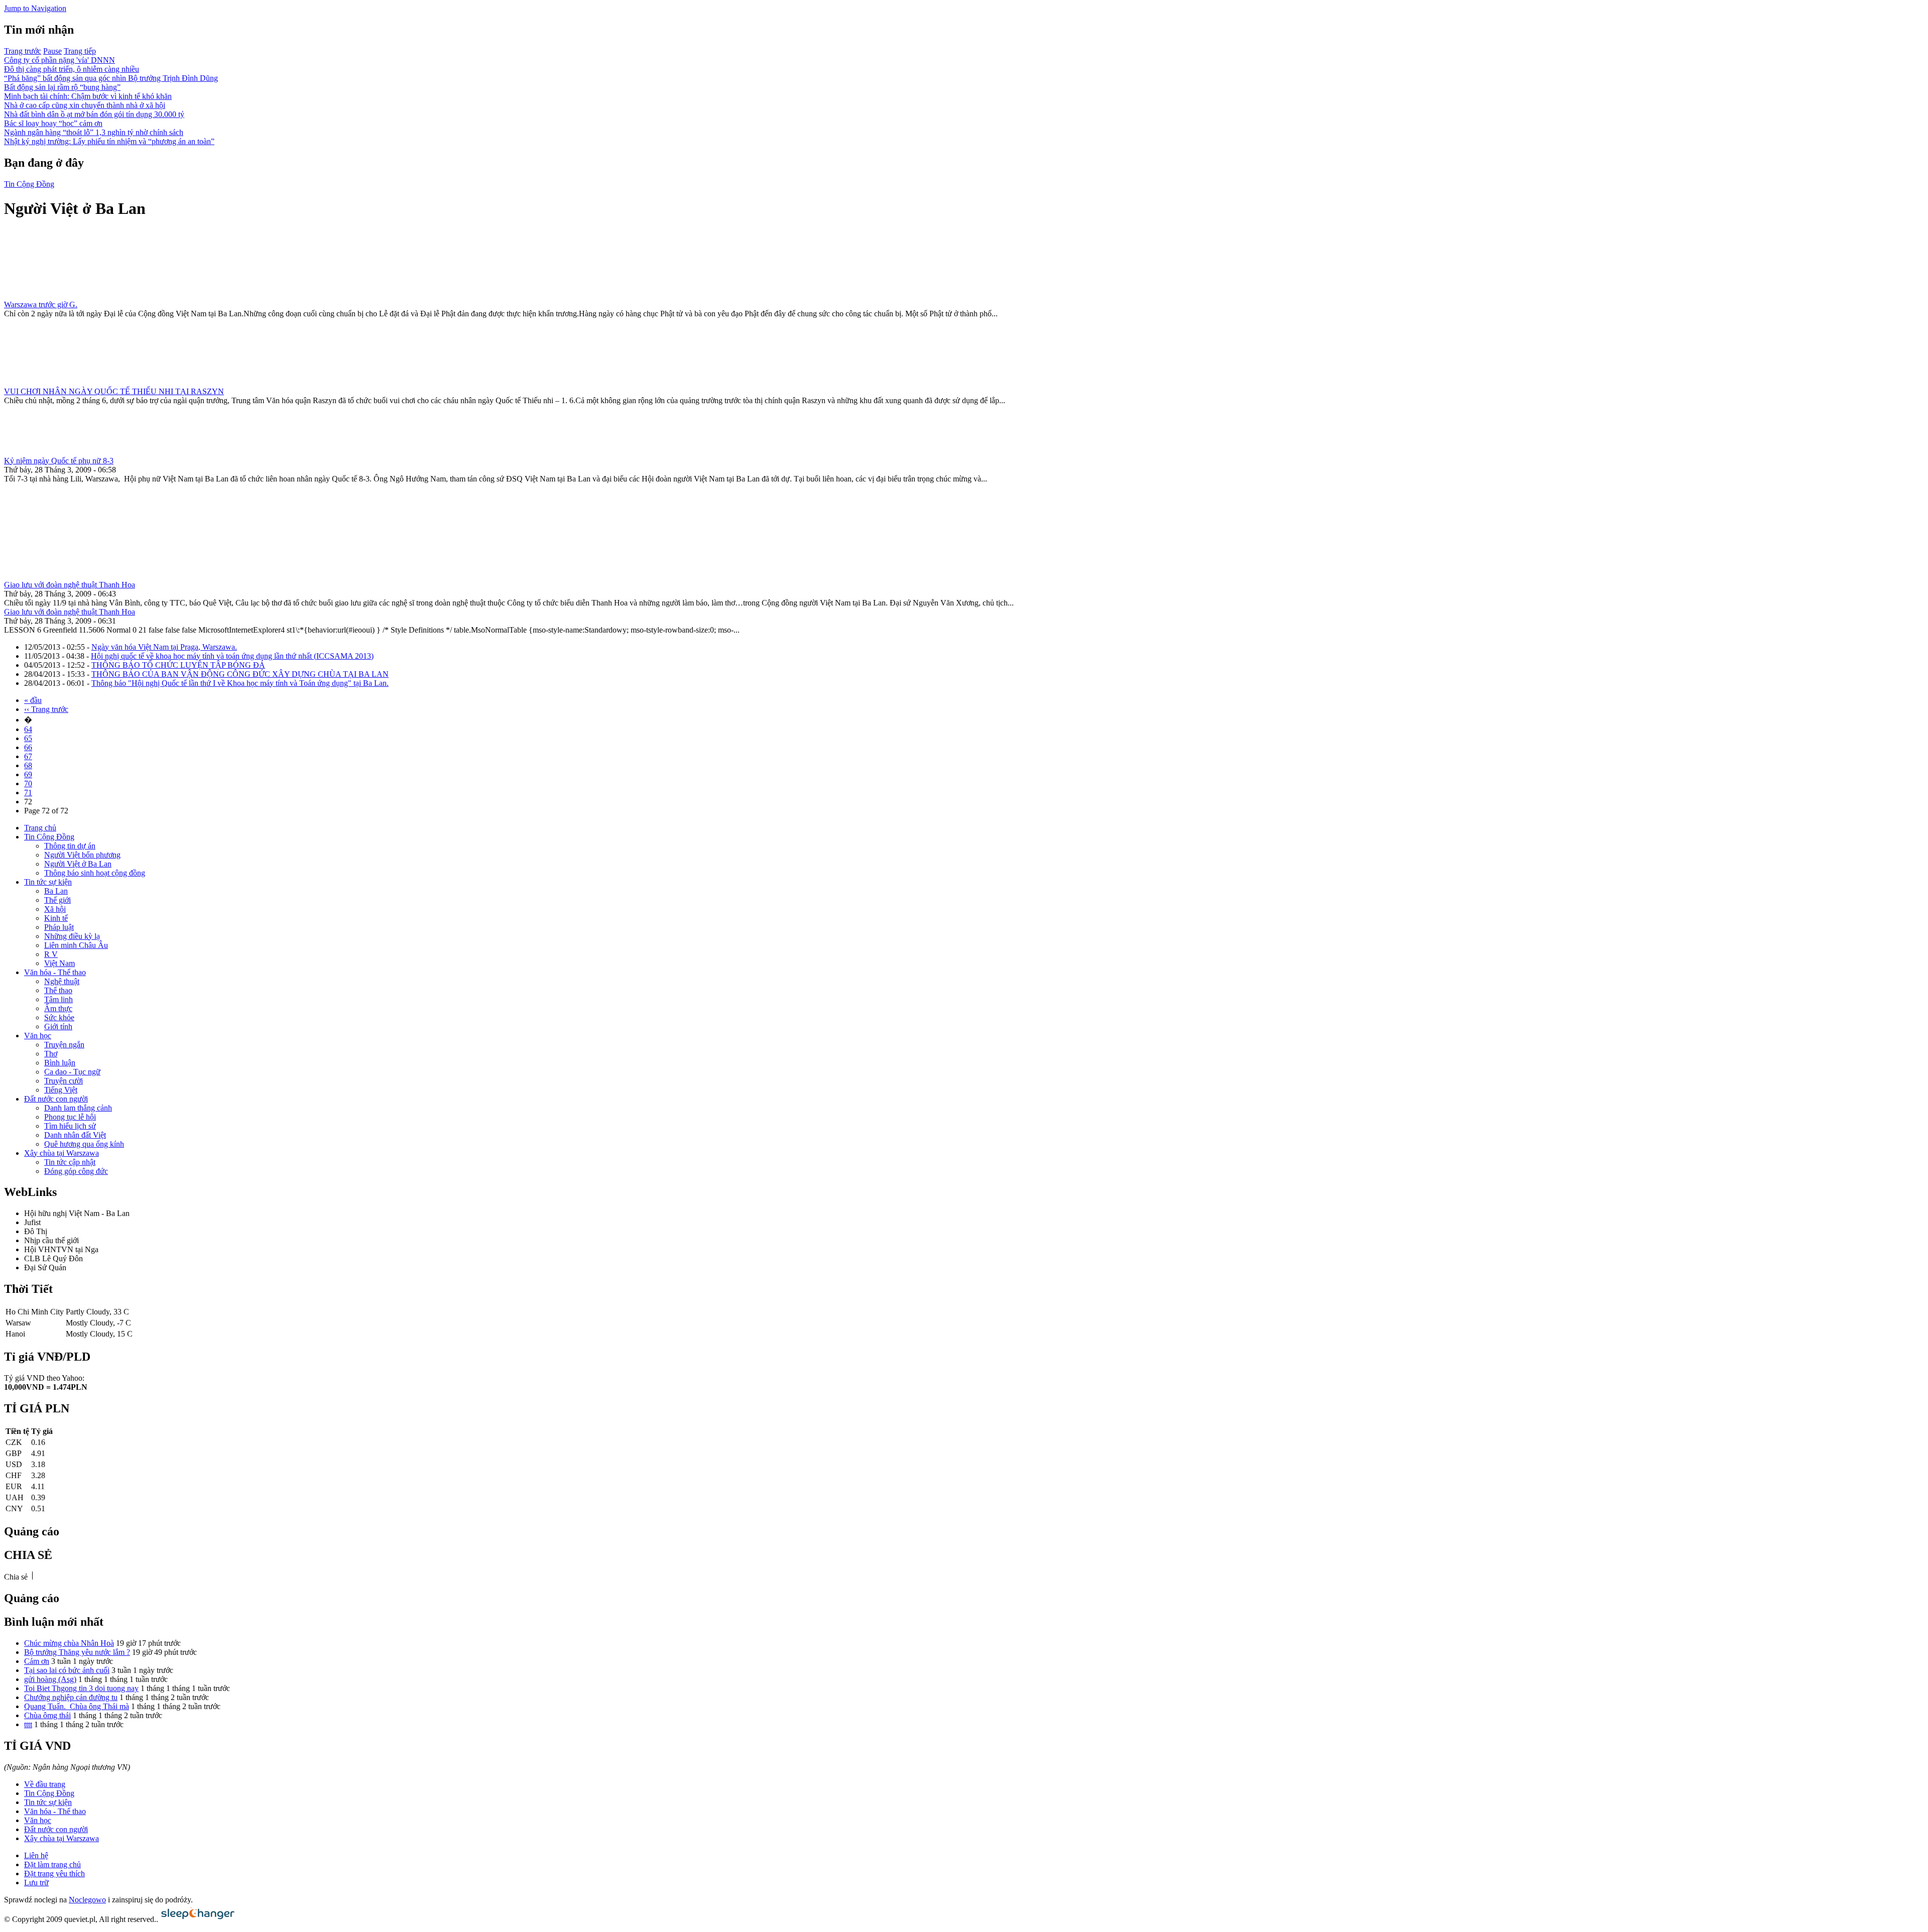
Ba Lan (56, 891)
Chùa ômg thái (47, 1715)
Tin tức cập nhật (70, 1162)
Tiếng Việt (61, 1090)
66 (28, 747)
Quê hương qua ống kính (84, 1144)
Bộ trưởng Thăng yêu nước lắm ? (77, 1652)
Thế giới (57, 900)
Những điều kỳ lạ (72, 936)
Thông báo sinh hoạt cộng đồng (95, 873)
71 (28, 793)
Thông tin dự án (70, 846)
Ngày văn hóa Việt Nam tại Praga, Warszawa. (164, 647)
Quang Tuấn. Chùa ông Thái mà (77, 1706)
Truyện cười (64, 1081)
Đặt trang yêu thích (54, 1874)
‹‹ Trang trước (46, 709)
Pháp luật (59, 927)
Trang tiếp (80, 51)
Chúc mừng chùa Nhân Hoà (69, 1643)
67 (28, 756)
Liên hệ (36, 1855)
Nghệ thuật (62, 981)
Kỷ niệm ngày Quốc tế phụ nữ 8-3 (59, 461)
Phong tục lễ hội (70, 1117)
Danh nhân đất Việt (75, 1135)
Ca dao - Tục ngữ (72, 1072)
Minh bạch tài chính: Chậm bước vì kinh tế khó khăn (88, 96)
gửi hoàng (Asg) (50, 1679)
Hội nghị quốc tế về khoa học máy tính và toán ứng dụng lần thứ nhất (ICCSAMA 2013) (232, 656)
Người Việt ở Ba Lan (78, 864)
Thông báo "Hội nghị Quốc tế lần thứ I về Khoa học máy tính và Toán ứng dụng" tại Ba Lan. (240, 683)
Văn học (38, 1036)
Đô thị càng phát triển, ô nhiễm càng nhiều (72, 69)
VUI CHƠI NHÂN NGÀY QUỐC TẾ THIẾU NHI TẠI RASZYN (114, 391)
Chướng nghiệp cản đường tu (71, 1697)
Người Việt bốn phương (82, 855)
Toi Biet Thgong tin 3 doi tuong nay (81, 1688)
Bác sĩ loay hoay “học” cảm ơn (53, 123)
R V (51, 954)
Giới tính (58, 1027)
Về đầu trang (45, 1784)
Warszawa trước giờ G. (41, 305)
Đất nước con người (56, 1099)
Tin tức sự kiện (48, 882)
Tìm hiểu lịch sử (70, 1126)
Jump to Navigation (35, 8)
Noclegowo (87, 1900)
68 (28, 765)
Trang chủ (40, 828)
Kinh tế (56, 918)
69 (28, 774)
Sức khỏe (59, 1017)
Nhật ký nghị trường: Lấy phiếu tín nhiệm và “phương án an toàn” (109, 141)
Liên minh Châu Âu (76, 945)
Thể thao (58, 990)
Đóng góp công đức (76, 1171)
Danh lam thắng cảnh (78, 1108)
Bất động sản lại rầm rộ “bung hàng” (62, 87)
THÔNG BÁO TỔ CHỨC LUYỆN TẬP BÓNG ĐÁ (178, 665)
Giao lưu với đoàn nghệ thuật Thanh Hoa (70, 585)
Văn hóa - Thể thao (55, 972)
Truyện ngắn (64, 1045)
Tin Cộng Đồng (29, 184)
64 (28, 729)
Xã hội (55, 909)
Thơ (51, 1054)
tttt (28, 1724)
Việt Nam (59, 963)
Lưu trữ (36, 1883)
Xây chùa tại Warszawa (62, 1153)
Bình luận (60, 1063)
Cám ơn (37, 1661)
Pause (52, 51)
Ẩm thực (58, 1008)
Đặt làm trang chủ (52, 1864)
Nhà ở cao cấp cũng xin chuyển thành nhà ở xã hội (85, 105)
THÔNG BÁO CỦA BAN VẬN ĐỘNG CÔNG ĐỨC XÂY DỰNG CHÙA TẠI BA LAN (240, 674)
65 (28, 738)
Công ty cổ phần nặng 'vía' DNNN (59, 60)
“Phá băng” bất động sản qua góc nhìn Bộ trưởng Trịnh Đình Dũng (111, 78)
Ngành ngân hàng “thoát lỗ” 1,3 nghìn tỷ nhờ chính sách (94, 132)
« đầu (33, 700)
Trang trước (23, 51)
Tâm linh (58, 999)
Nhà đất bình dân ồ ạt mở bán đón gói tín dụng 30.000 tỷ (94, 114)
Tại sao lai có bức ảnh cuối (67, 1670)
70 (28, 783)
